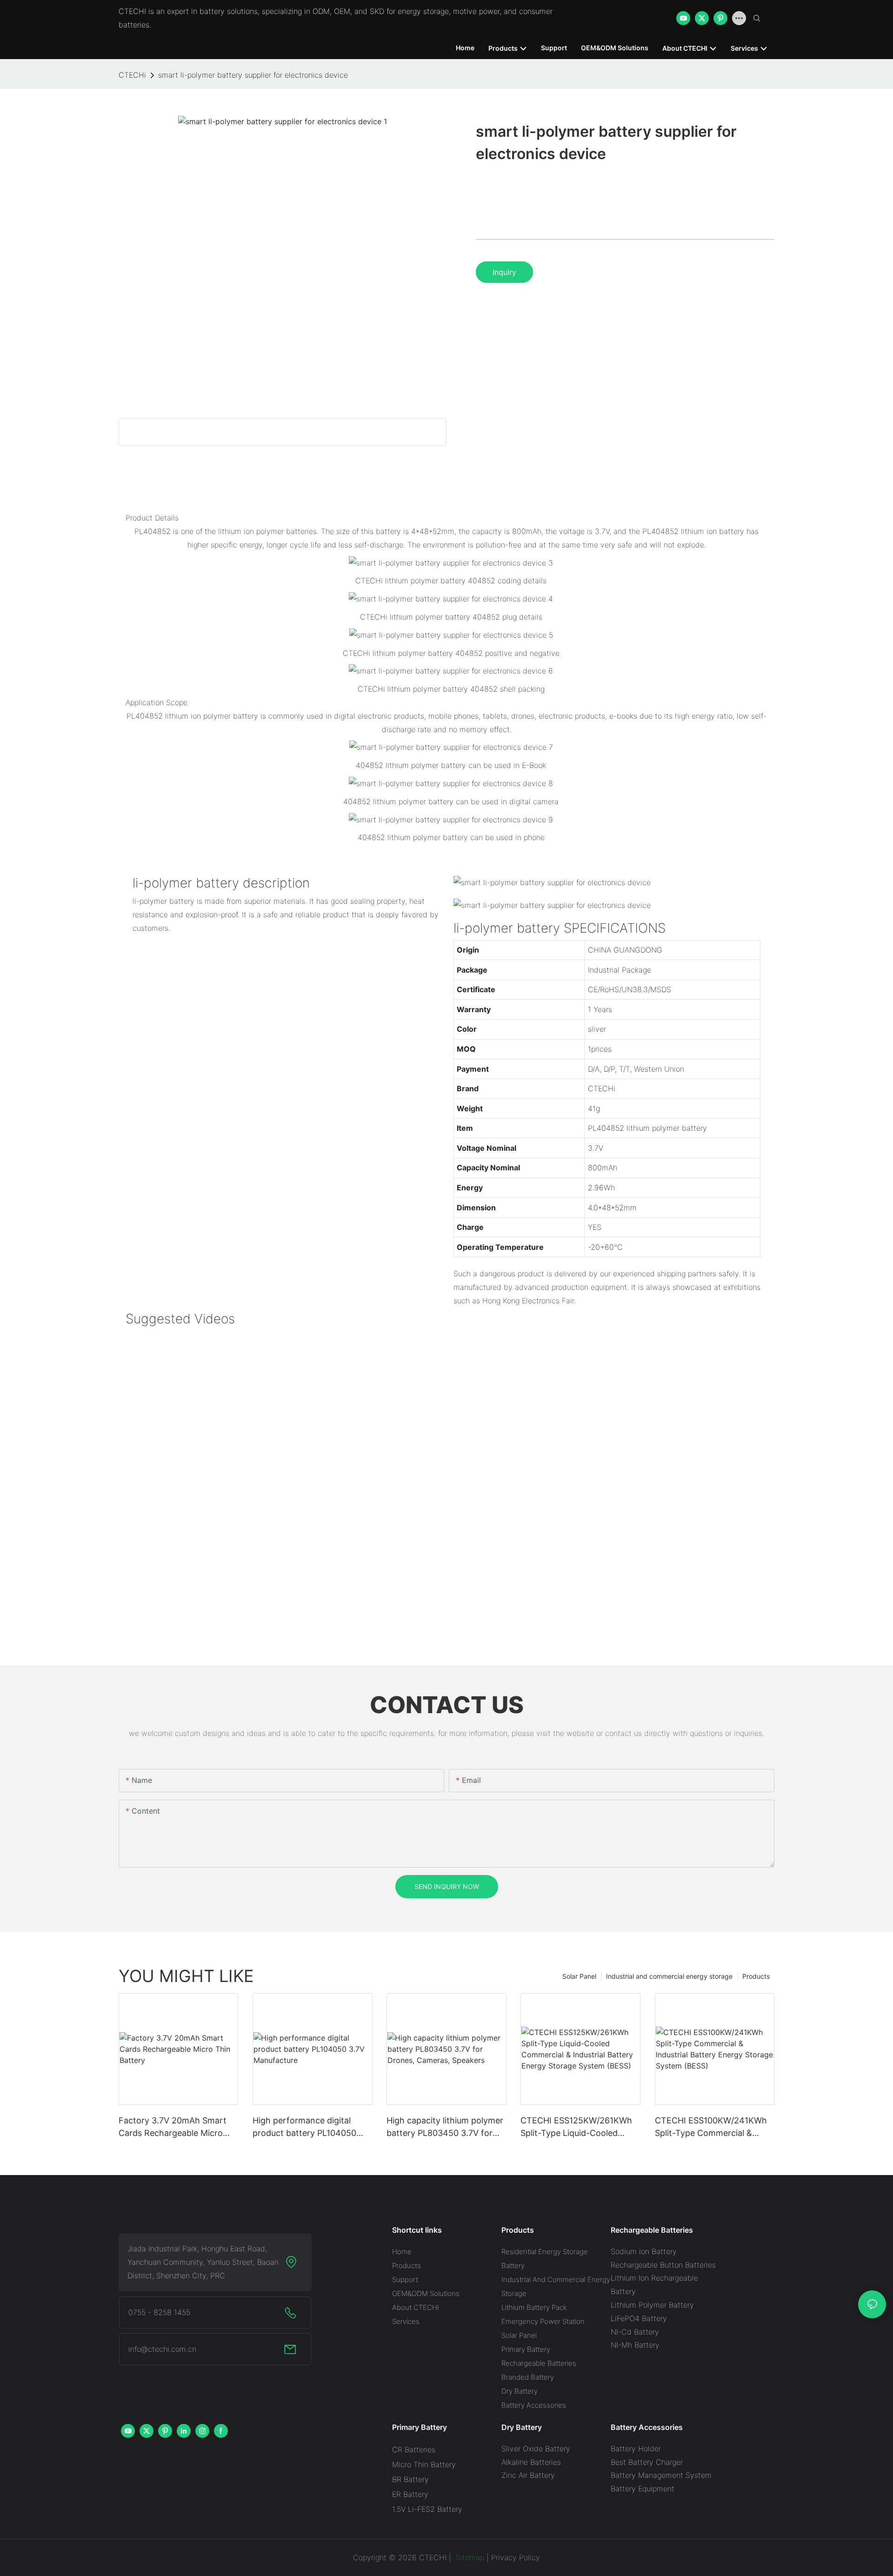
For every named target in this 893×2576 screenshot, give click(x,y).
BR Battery (410, 2479)
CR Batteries (414, 2449)
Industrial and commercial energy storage (669, 1976)
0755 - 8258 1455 (159, 2312)
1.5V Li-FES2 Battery (427, 2509)
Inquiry (504, 272)
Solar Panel (579, 1976)
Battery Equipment (643, 2489)
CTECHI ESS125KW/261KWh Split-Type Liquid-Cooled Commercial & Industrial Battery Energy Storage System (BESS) (576, 2127)
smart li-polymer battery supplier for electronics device (253, 75)
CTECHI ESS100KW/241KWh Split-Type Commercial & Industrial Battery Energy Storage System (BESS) (711, 2127)
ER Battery (410, 2494)
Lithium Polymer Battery (652, 2305)
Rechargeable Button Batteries (663, 2265)
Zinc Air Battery (528, 2475)
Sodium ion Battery (644, 2251)
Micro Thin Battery (424, 2464)
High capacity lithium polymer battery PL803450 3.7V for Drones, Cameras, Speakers (445, 2127)
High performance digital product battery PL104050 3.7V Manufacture (304, 2127)
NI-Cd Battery (635, 2332)
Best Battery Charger (647, 2462)
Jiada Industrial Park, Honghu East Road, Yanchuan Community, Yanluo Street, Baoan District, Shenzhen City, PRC (203, 2262)
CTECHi (132, 75)
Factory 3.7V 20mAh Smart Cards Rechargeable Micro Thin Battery (173, 2127)
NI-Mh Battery (635, 2345)
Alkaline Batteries (531, 2462)
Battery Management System (661, 2475)
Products (756, 1976)
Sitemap (469, 2557)
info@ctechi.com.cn (162, 2349)
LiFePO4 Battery (639, 2318)
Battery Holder (636, 2449)
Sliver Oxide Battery (536, 2449)
